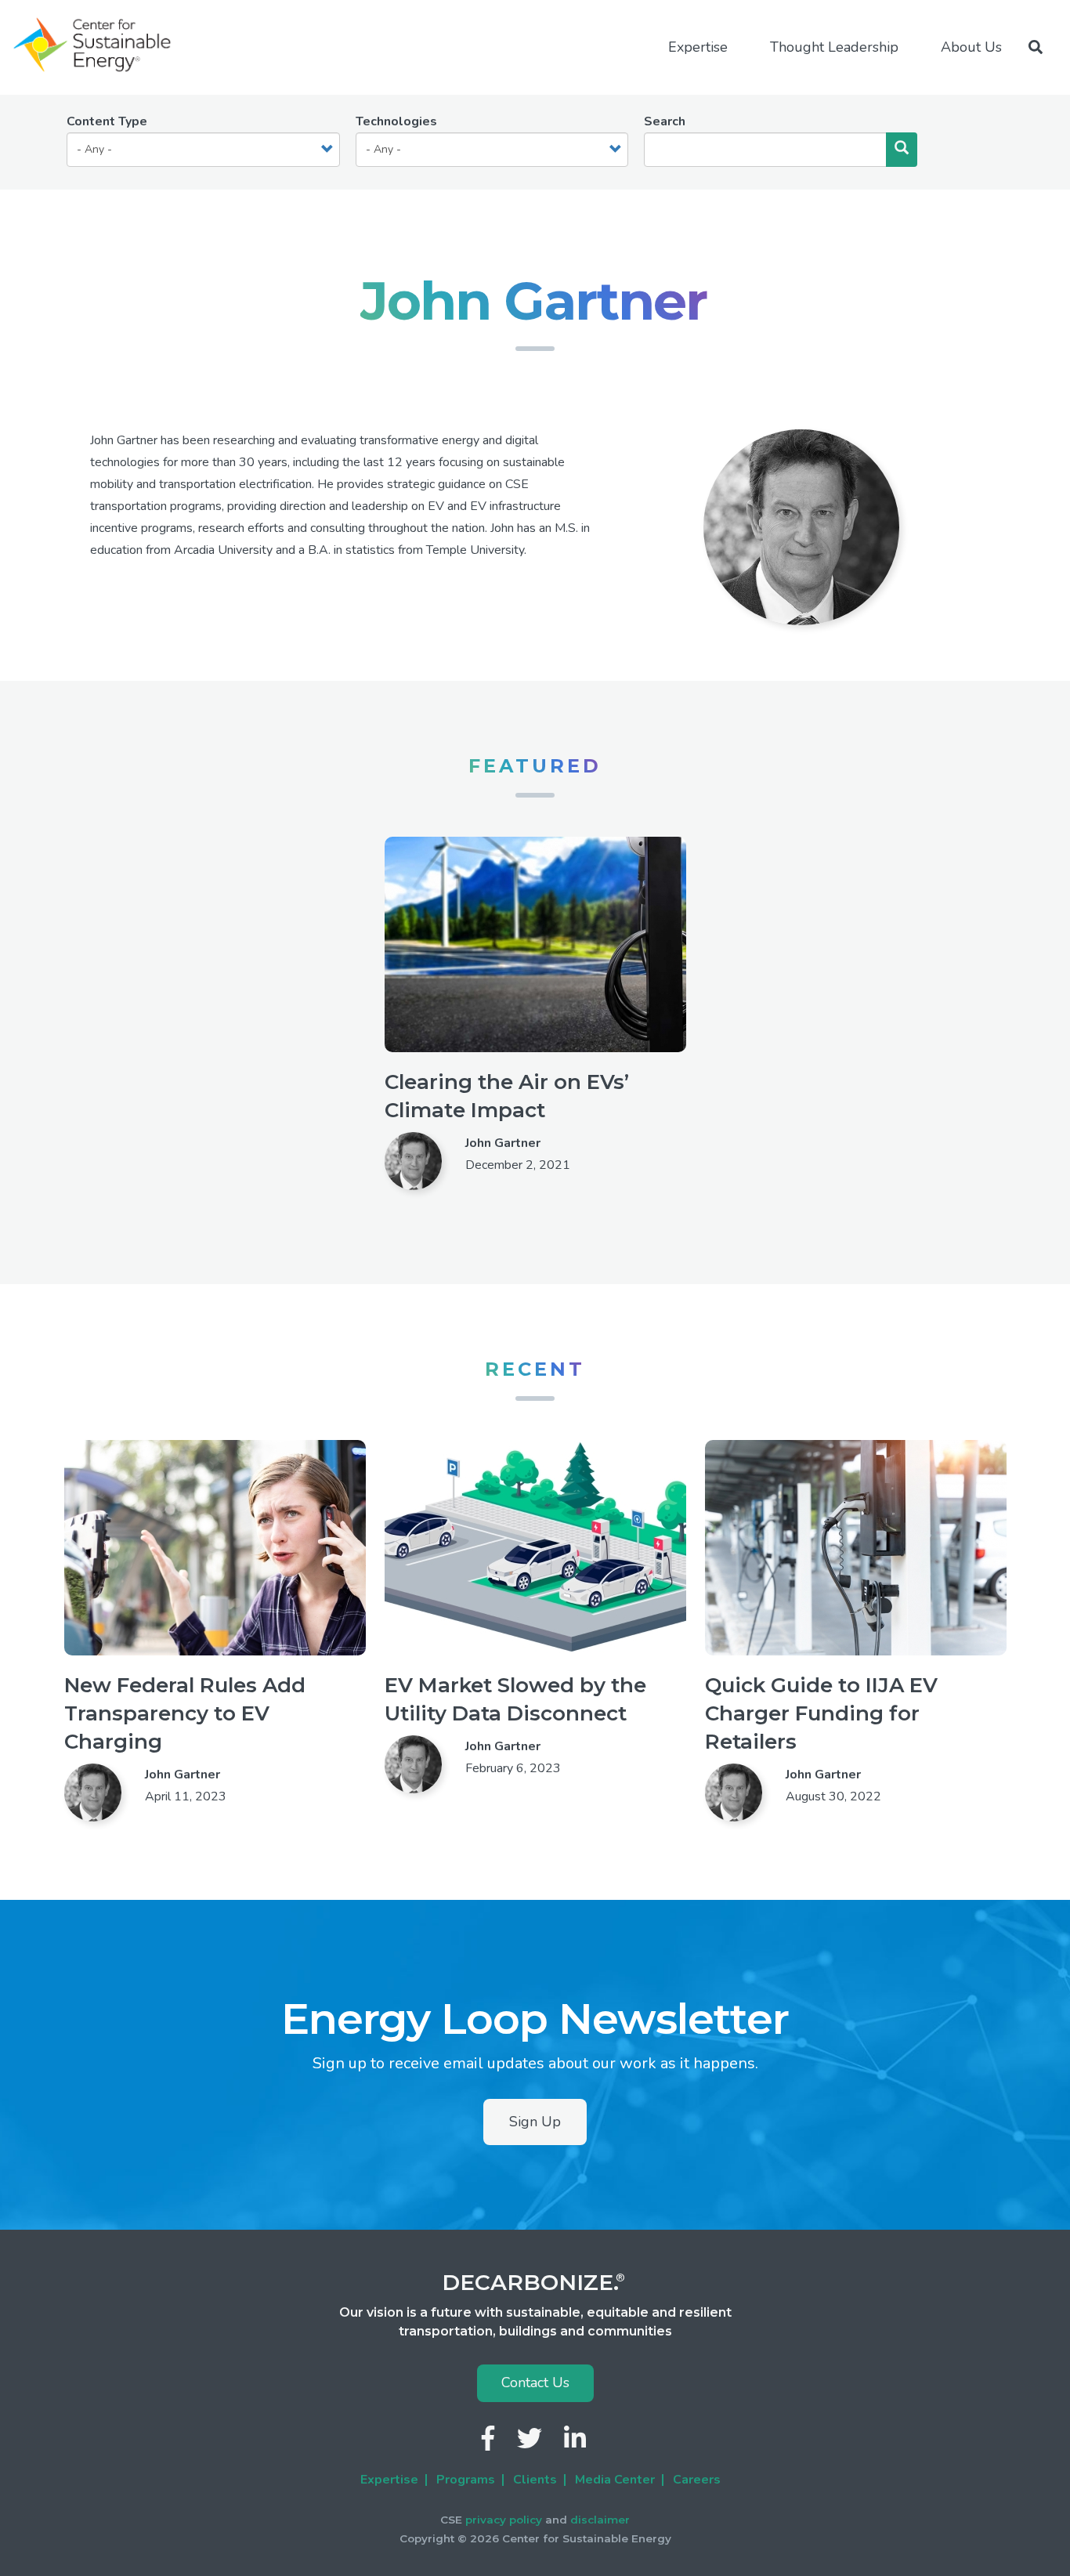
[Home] (99, 45)
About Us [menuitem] (971, 47)
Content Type (107, 121)
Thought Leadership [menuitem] (834, 47)
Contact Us (535, 2382)
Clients (535, 2480)
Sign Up (535, 2122)
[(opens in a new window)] (490, 2443)
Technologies (396, 121)
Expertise (389, 2480)
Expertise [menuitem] (698, 47)
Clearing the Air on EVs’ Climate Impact (507, 1096)
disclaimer (600, 2520)
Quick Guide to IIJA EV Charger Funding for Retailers (821, 1713)
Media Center (615, 2480)
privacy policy (504, 2520)
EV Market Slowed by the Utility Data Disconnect (515, 1699)
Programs (466, 2480)
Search (665, 121)
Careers (697, 2480)
